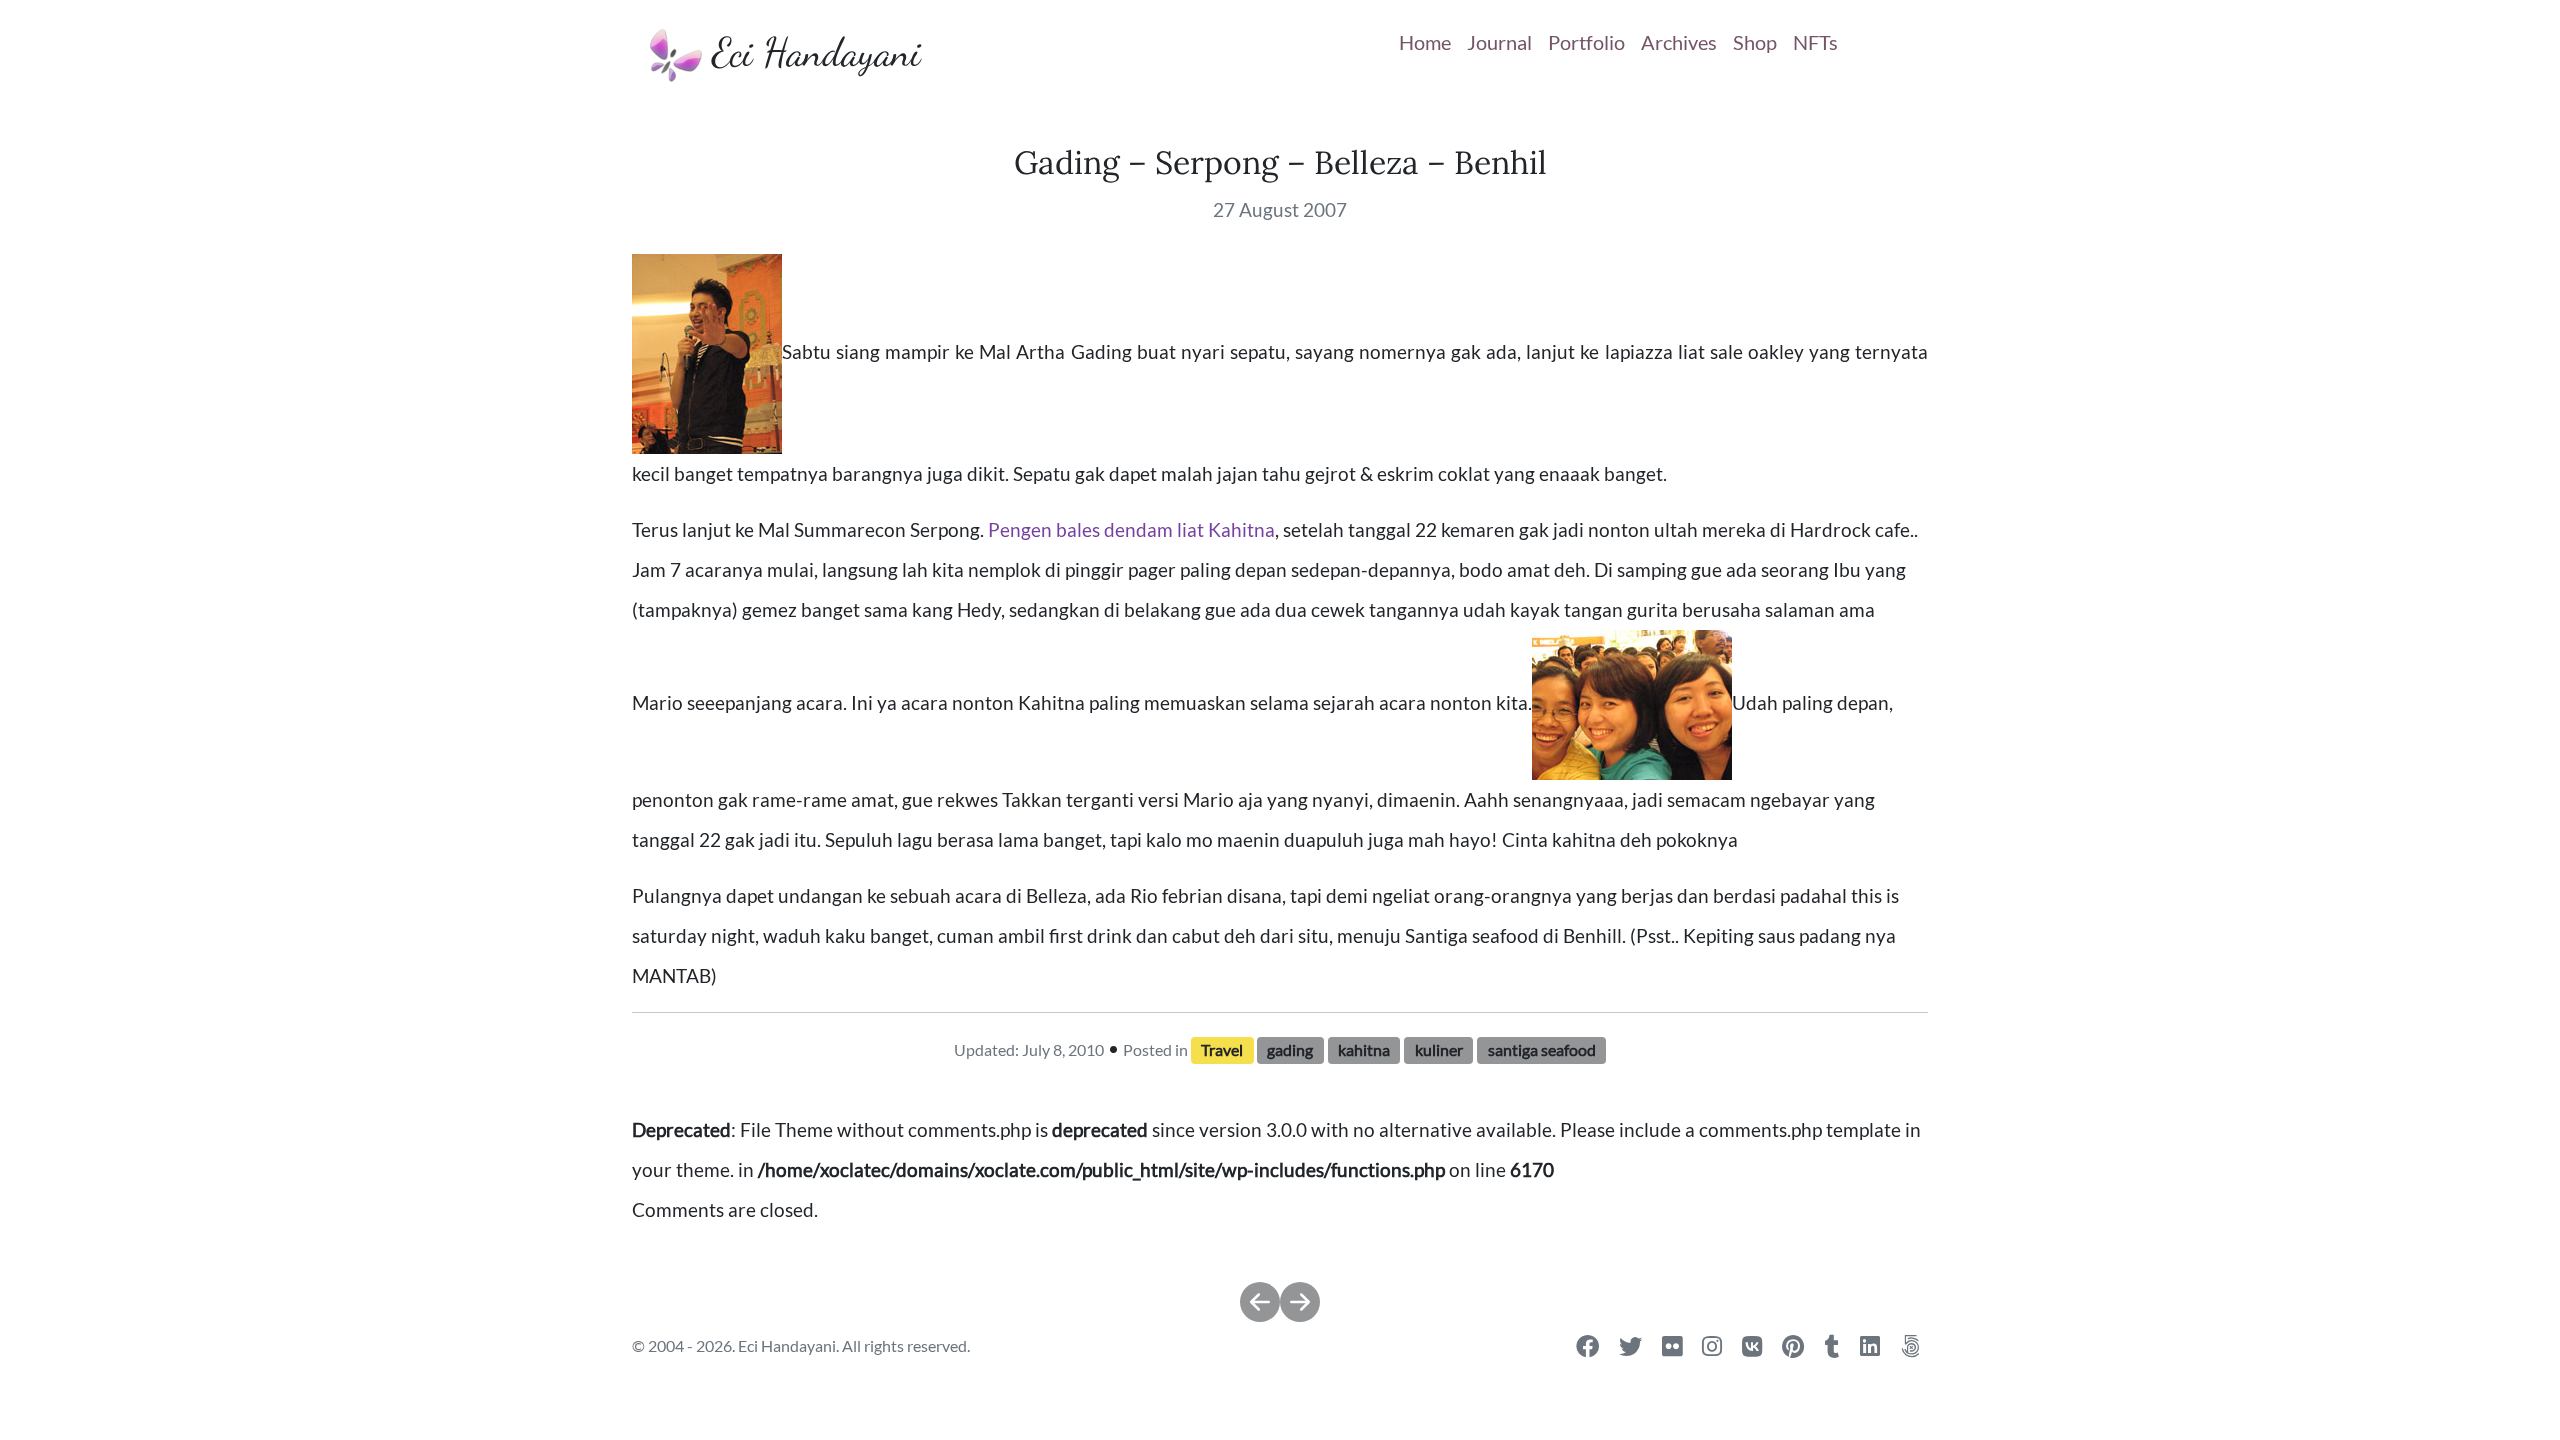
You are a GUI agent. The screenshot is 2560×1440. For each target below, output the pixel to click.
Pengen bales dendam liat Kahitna (1131, 530)
